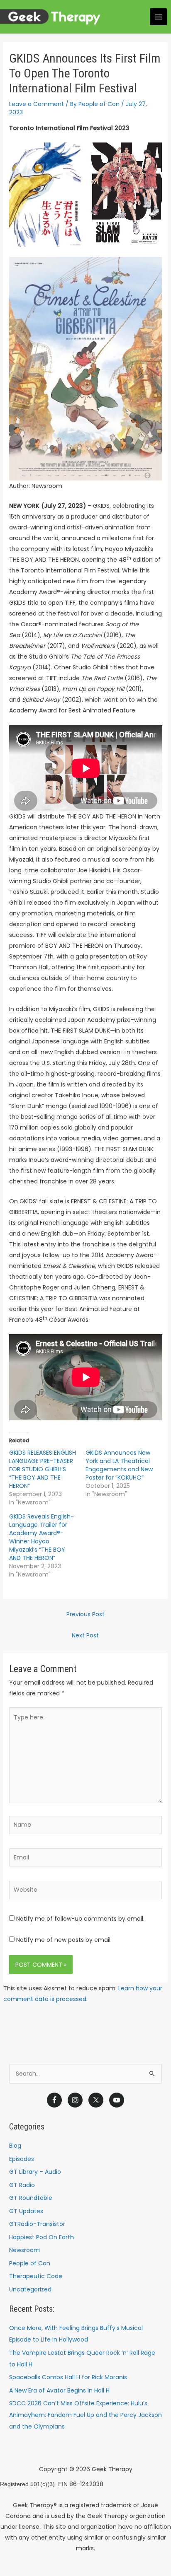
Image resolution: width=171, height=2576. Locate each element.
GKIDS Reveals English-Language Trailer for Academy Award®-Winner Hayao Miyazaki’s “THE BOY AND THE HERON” (42, 1537)
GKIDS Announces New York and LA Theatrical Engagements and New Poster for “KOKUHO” (119, 1465)
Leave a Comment (37, 104)
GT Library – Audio (35, 2172)
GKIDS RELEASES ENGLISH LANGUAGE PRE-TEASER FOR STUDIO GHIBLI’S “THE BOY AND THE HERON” (43, 1469)
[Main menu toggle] (158, 17)
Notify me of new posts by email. (64, 1940)
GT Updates (26, 2211)
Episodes (22, 2159)
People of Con (30, 2263)
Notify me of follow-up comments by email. (80, 1919)
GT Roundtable (31, 2198)
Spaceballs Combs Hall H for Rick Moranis (68, 2377)
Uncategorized (30, 2289)
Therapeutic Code (36, 2276)
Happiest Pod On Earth (42, 2237)
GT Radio (22, 2185)
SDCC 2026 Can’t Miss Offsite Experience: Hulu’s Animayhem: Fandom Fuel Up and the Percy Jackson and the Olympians (85, 2415)
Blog (15, 2146)
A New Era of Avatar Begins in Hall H (59, 2390)
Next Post (85, 1635)
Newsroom (24, 2250)
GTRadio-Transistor (37, 2224)
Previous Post (85, 1614)
